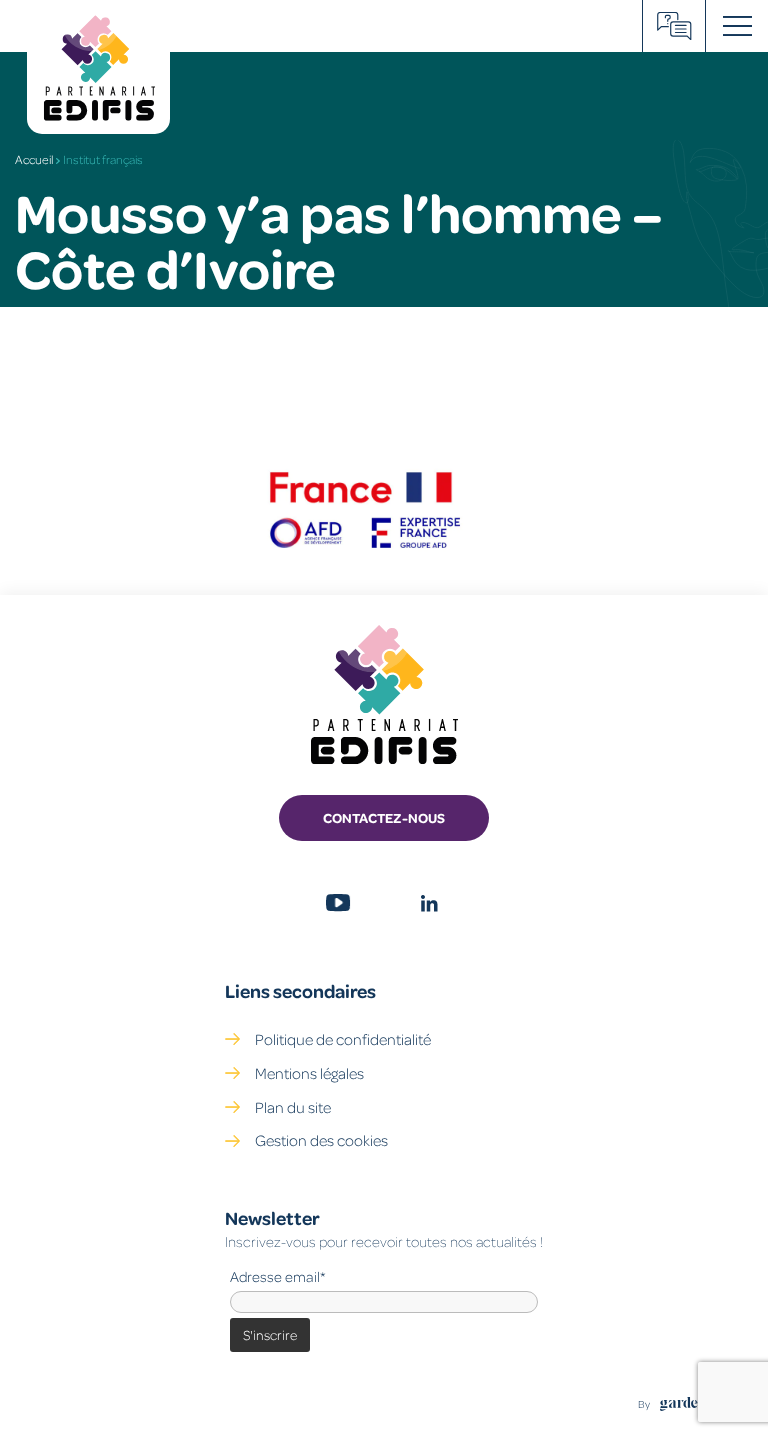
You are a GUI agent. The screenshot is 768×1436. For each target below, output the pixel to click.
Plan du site (293, 1107)
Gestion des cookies (321, 1140)
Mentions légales (309, 1073)
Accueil (34, 159)
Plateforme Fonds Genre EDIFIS (674, 26)
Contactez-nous (384, 817)
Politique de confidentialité (343, 1039)
